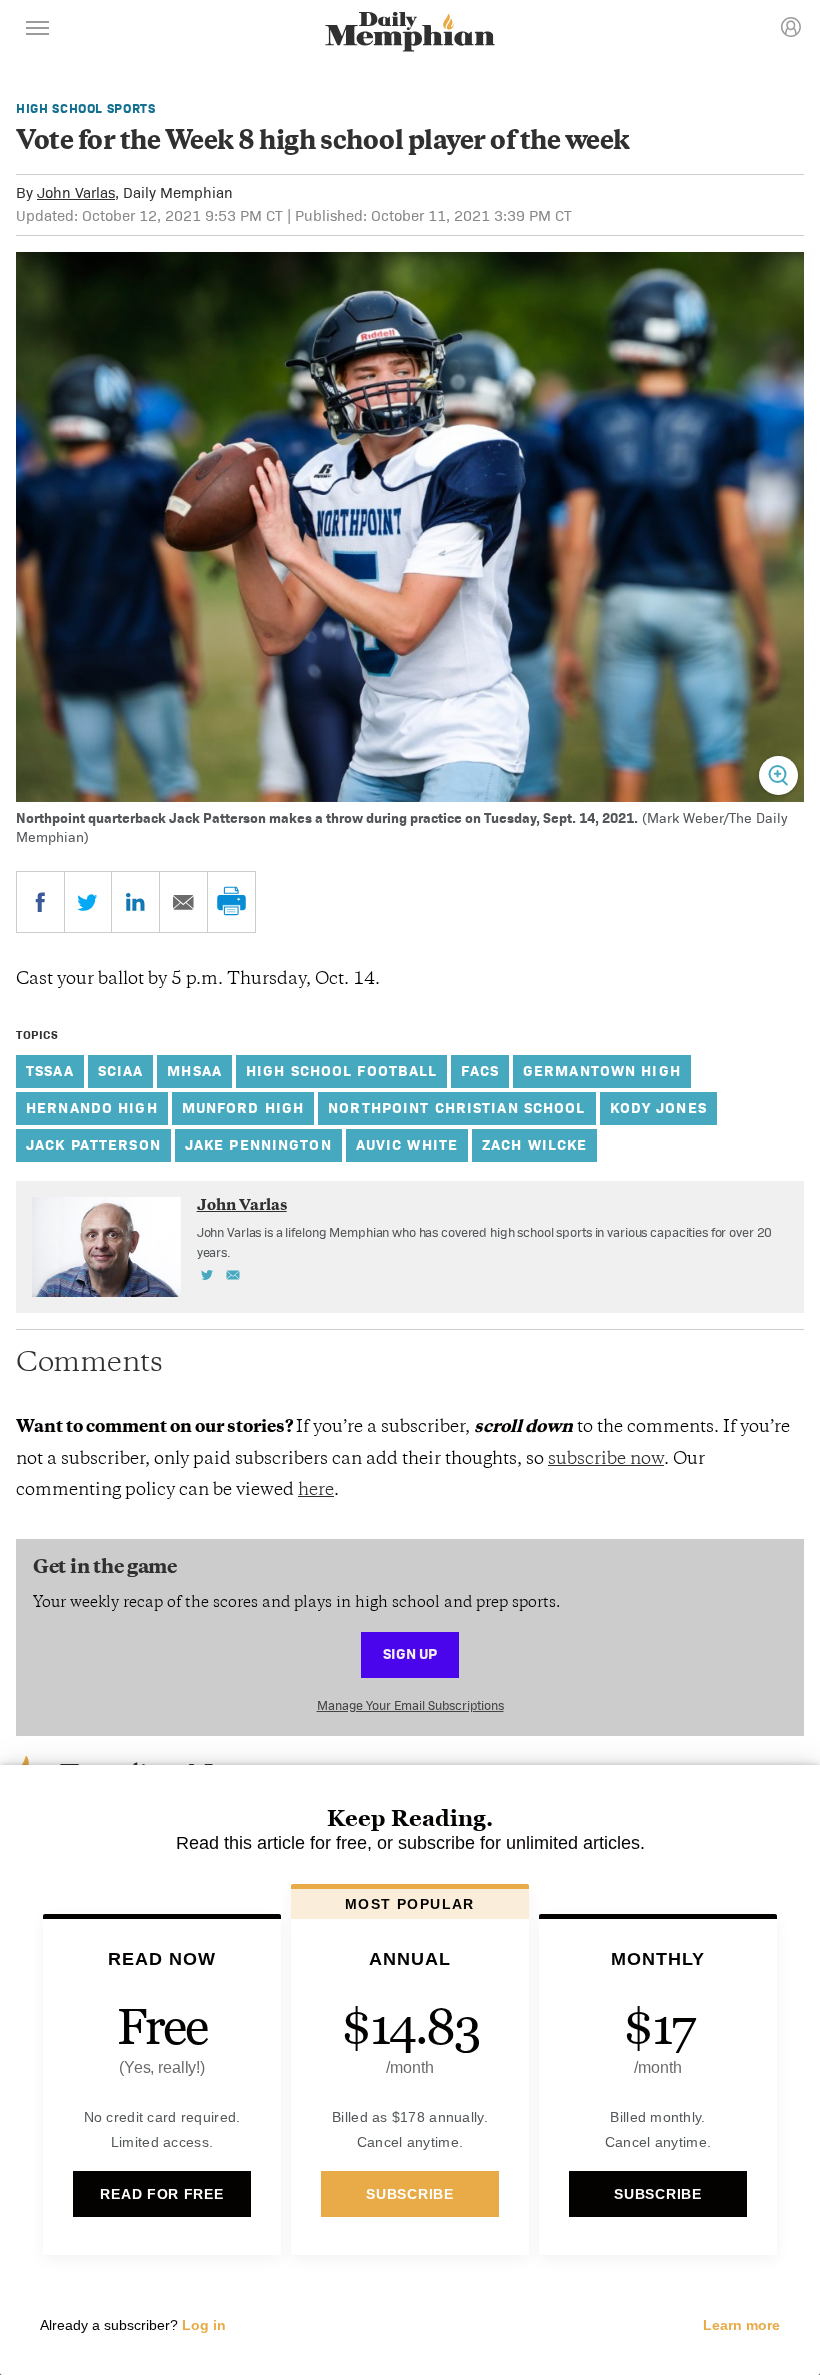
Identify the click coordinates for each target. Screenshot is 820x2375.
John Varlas (76, 192)
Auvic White (407, 1144)
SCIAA (121, 1070)
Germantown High (602, 1070)
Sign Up (410, 1653)
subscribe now (606, 1460)
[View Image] (778, 775)
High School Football (342, 1070)
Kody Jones (658, 1107)
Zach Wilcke (534, 1144)
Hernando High (92, 1107)
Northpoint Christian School (456, 1107)
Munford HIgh (243, 1107)
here (316, 1491)
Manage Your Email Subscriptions (410, 1705)
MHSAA (194, 1070)
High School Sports (86, 108)
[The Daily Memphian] (410, 33)
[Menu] (38, 31)
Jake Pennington (258, 1144)
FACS (480, 1070)
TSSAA (50, 1070)
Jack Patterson (93, 1144)
